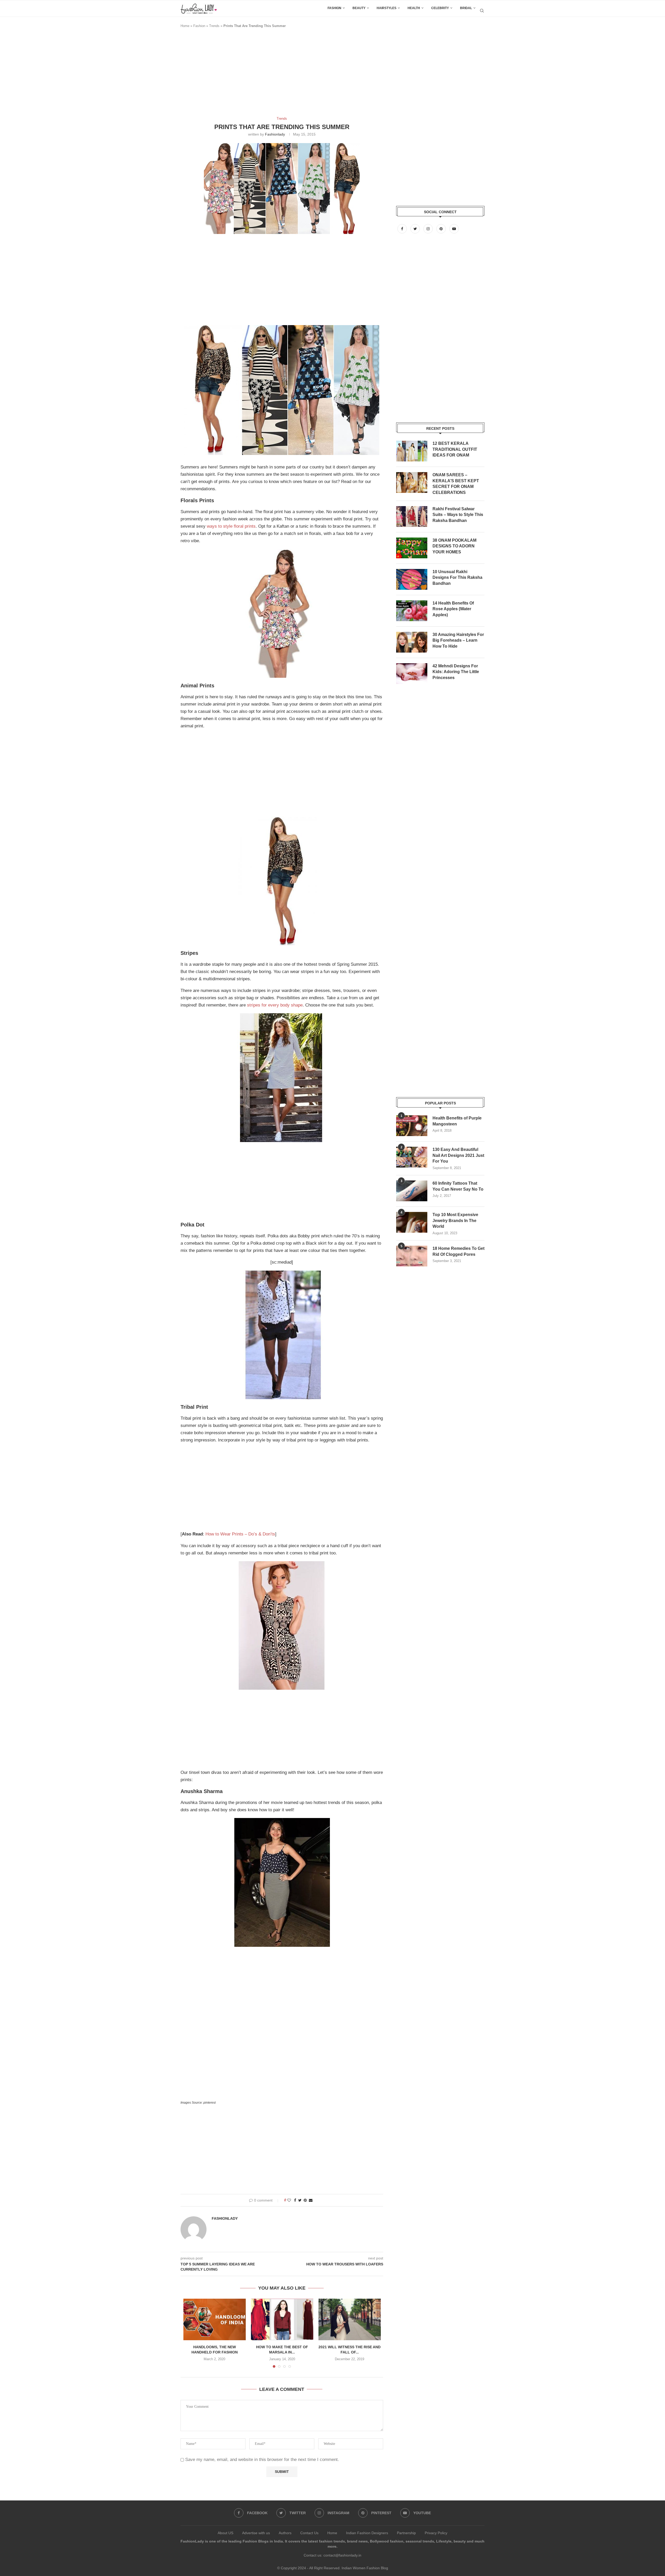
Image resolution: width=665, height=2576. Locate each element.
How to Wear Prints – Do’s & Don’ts (240, 1534)
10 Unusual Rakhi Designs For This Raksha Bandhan (457, 578)
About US (225, 2533)
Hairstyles (387, 8)
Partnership (406, 2533)
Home (185, 26)
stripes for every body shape (275, 1005)
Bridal (466, 8)
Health (414, 8)
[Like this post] (289, 2200)
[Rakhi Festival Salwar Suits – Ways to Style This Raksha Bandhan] (412, 516)
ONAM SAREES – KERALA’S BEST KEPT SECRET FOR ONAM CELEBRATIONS (456, 484)
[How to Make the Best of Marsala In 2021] (282, 2319)
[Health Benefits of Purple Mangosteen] (412, 1126)
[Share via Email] (311, 2200)
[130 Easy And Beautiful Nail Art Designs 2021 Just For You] (412, 1157)
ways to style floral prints (231, 526)
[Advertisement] (275, 75)
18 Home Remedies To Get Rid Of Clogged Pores (458, 1251)
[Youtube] (454, 229)
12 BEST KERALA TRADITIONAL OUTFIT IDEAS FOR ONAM (455, 449)
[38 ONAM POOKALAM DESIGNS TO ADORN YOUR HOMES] (412, 548)
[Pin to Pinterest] (305, 2200)
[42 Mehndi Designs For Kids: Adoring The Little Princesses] (412, 674)
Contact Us (309, 2533)
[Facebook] (403, 229)
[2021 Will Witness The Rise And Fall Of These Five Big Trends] (350, 2319)
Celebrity (440, 8)
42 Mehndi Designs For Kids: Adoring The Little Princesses (456, 672)
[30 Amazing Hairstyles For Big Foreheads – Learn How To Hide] (412, 642)
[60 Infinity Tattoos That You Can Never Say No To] (412, 1191)
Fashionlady (275, 134)
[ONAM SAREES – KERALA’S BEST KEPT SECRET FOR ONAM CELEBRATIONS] (412, 482)
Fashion (334, 8)
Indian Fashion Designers (367, 2533)
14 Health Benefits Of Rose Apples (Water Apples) (453, 609)
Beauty (359, 8)
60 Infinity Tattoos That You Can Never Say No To (458, 1186)
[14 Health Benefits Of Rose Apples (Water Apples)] (412, 611)
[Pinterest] (442, 229)
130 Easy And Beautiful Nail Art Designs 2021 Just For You (458, 1155)
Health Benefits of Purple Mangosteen (457, 1121)
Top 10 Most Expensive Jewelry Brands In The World (455, 1220)
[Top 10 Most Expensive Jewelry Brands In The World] (412, 1222)
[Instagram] (429, 229)
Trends (214, 26)
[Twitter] (416, 229)
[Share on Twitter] (300, 2200)
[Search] (482, 11)
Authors (285, 2533)
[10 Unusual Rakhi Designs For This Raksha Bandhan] (412, 579)
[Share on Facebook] (295, 2200)
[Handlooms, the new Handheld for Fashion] (215, 2319)
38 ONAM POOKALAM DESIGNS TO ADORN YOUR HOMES (454, 546)
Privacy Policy (436, 2533)
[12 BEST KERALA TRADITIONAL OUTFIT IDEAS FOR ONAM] (412, 451)
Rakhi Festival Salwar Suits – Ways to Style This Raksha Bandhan (458, 515)
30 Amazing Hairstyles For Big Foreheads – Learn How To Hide (458, 640)
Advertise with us (256, 2533)
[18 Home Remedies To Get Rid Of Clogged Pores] (412, 1256)
